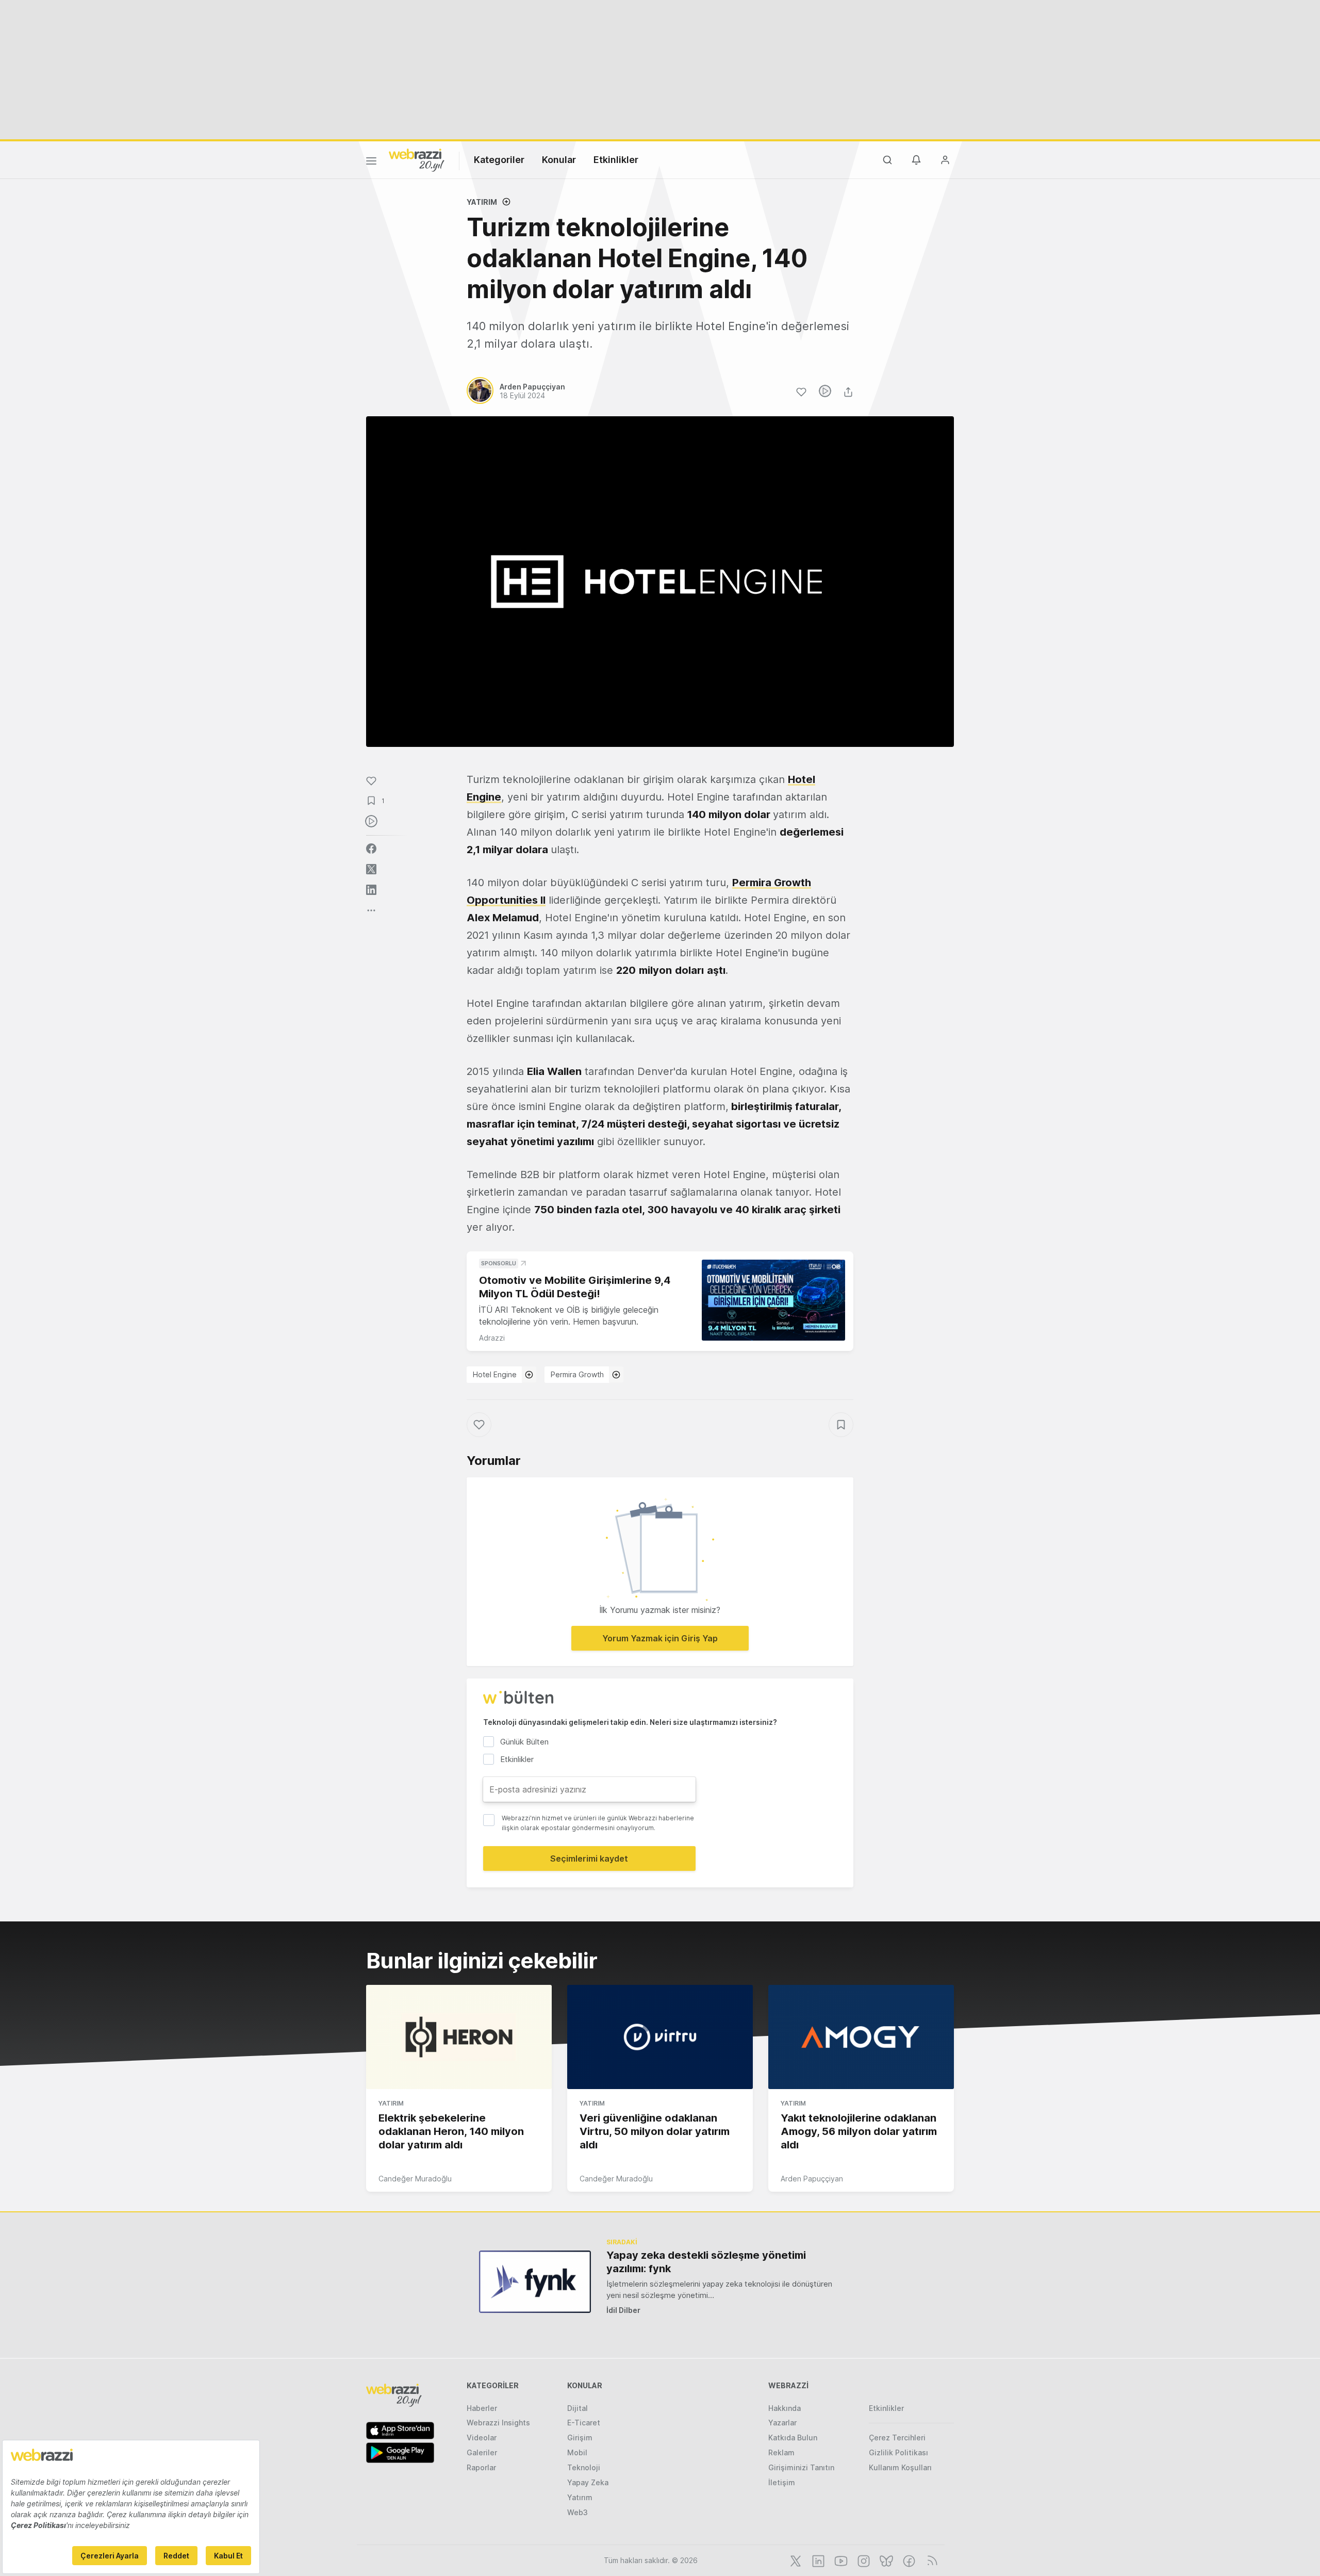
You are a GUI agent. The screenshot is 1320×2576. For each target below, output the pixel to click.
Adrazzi (492, 1338)
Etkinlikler (616, 160)
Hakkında (785, 2408)
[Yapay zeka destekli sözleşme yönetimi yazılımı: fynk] (535, 2282)
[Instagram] (863, 2560)
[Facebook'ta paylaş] (371, 849)
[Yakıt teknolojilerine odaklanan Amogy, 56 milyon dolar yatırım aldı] (861, 2037)
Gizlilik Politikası (898, 2452)
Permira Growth (577, 1374)
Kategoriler (499, 160)
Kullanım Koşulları (900, 2467)
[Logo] (417, 159)
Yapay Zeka (588, 2482)
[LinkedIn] (817, 2560)
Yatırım (482, 202)
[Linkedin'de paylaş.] (371, 890)
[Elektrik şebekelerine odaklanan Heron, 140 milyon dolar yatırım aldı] (459, 2037)
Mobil (577, 2452)
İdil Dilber (623, 2310)
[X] (795, 2560)
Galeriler (482, 2452)
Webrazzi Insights (498, 2423)
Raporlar (481, 2467)
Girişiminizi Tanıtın (801, 2467)
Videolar (482, 2438)
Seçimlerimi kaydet (589, 1858)
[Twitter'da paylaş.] (371, 869)
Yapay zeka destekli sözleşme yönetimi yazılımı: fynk (706, 2262)
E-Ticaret (584, 2423)
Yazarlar (782, 2423)
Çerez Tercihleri (897, 2438)
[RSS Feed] (930, 2560)
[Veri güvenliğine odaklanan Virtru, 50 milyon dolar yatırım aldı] (660, 2037)
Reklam (781, 2452)
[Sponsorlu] (773, 1300)
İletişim (782, 2482)
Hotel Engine (495, 1374)
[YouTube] (840, 2560)
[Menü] (371, 162)
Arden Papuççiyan (812, 2179)
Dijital (577, 2408)
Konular (559, 160)
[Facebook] (908, 2560)
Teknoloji (584, 2467)
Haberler (482, 2408)
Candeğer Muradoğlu (415, 2179)
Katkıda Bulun (793, 2438)
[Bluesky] (885, 2560)
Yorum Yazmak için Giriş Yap (660, 1638)
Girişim (580, 2438)
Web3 (577, 2512)
